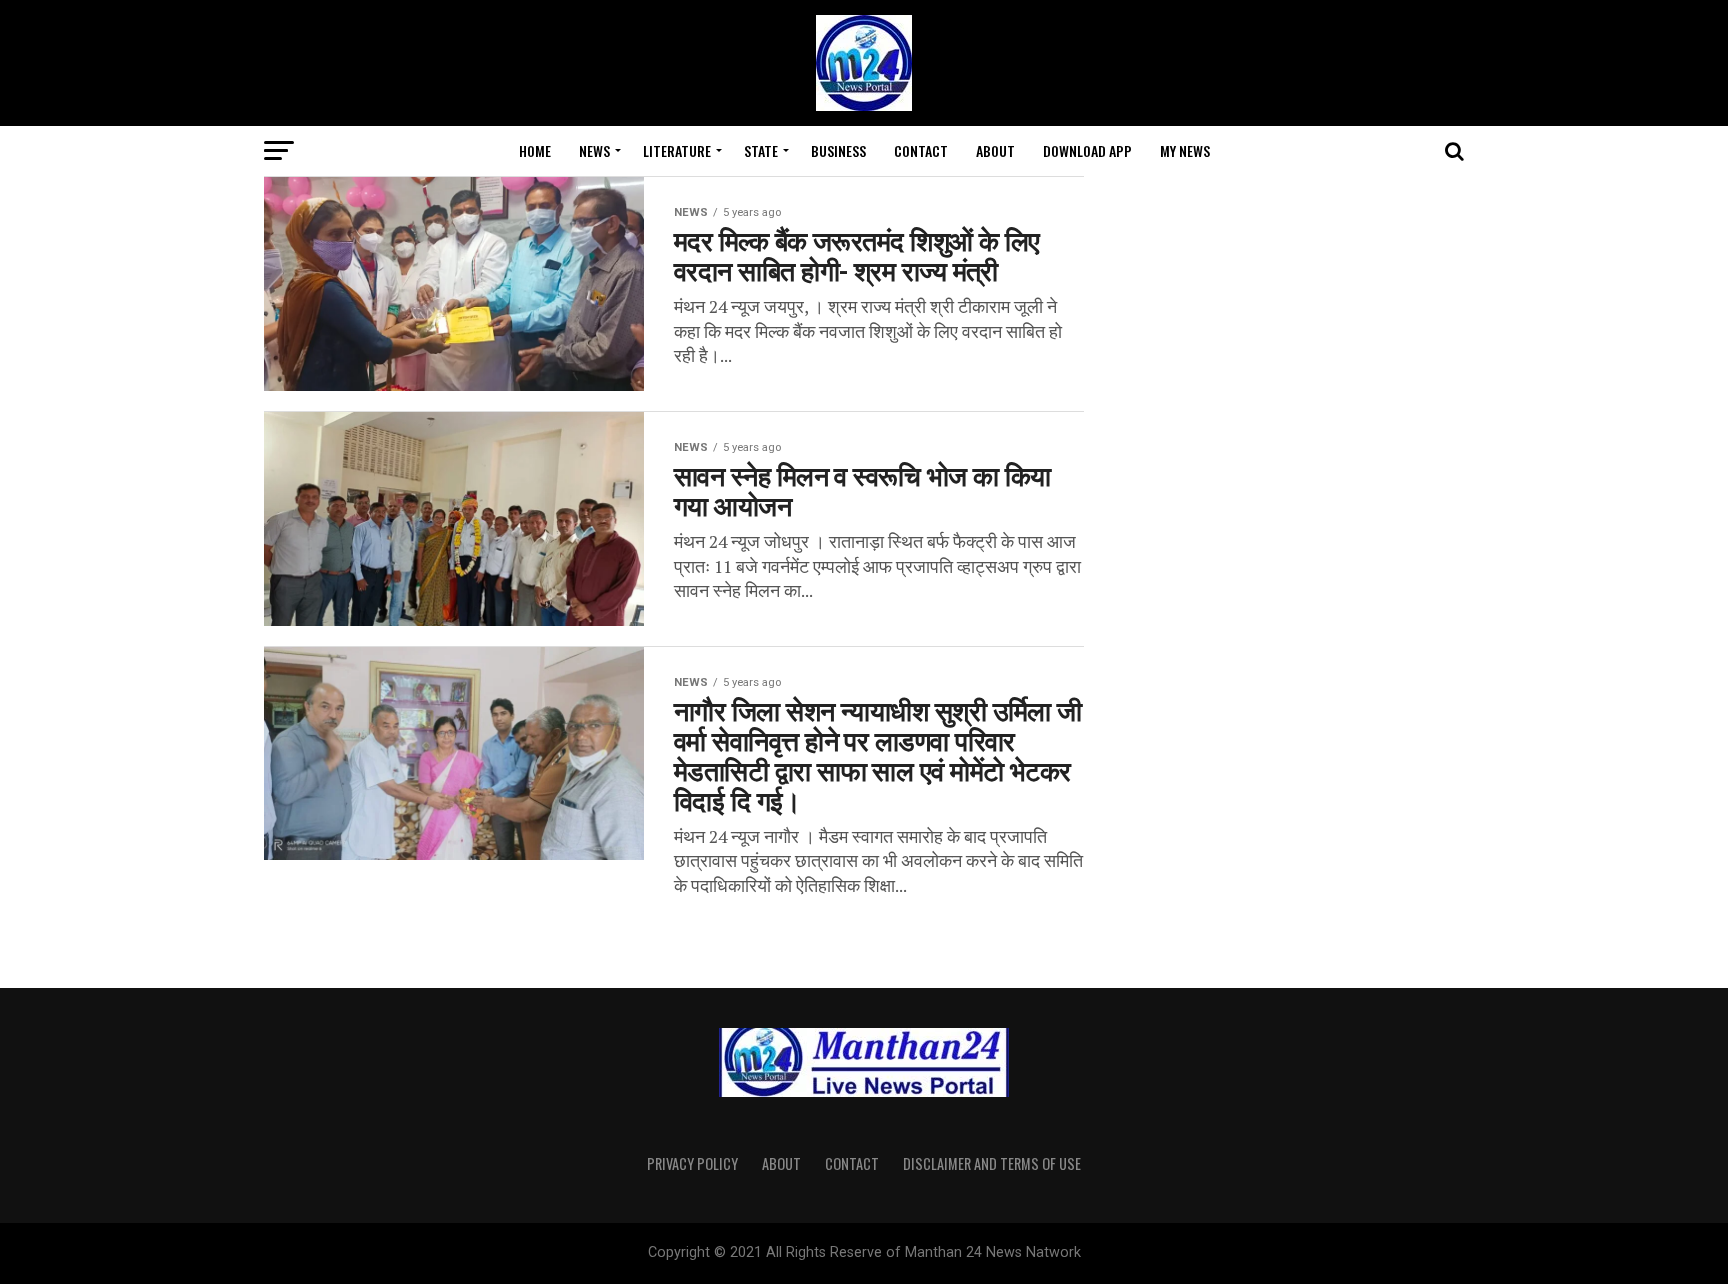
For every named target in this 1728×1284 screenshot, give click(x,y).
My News (1185, 150)
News (594, 150)
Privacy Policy (692, 1163)
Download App (1087, 150)
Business (838, 150)
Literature (677, 150)
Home (535, 150)
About (995, 150)
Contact (921, 150)
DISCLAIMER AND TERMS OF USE (992, 1163)
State (761, 150)
